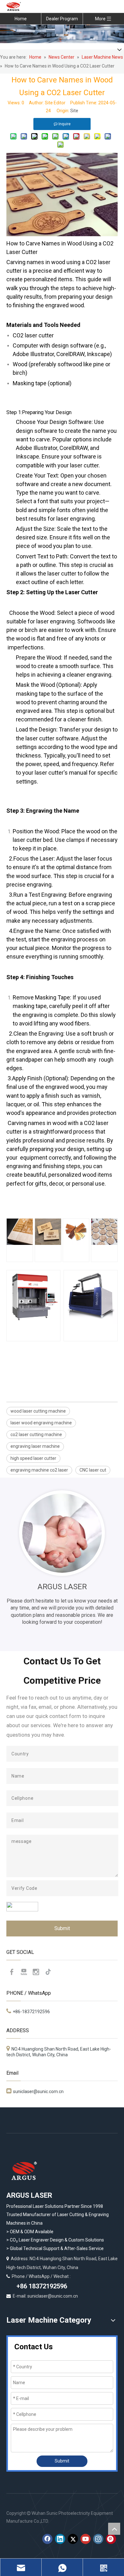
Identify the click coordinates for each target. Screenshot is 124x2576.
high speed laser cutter (33, 1458)
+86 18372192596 (41, 2286)
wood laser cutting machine (38, 1411)
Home (21, 19)
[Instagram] (36, 1972)
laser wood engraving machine (41, 1423)
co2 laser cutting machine (36, 1434)
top (114, 2529)
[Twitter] (73, 2539)
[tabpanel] (62, 1558)
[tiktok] (48, 1972)
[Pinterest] (111, 2539)
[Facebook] (12, 1972)
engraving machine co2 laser (39, 1470)
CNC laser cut (93, 1470)
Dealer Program (62, 19)
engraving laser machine (35, 1446)
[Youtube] (24, 1972)
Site (74, 111)
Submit (62, 1928)
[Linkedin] (60, 2539)
